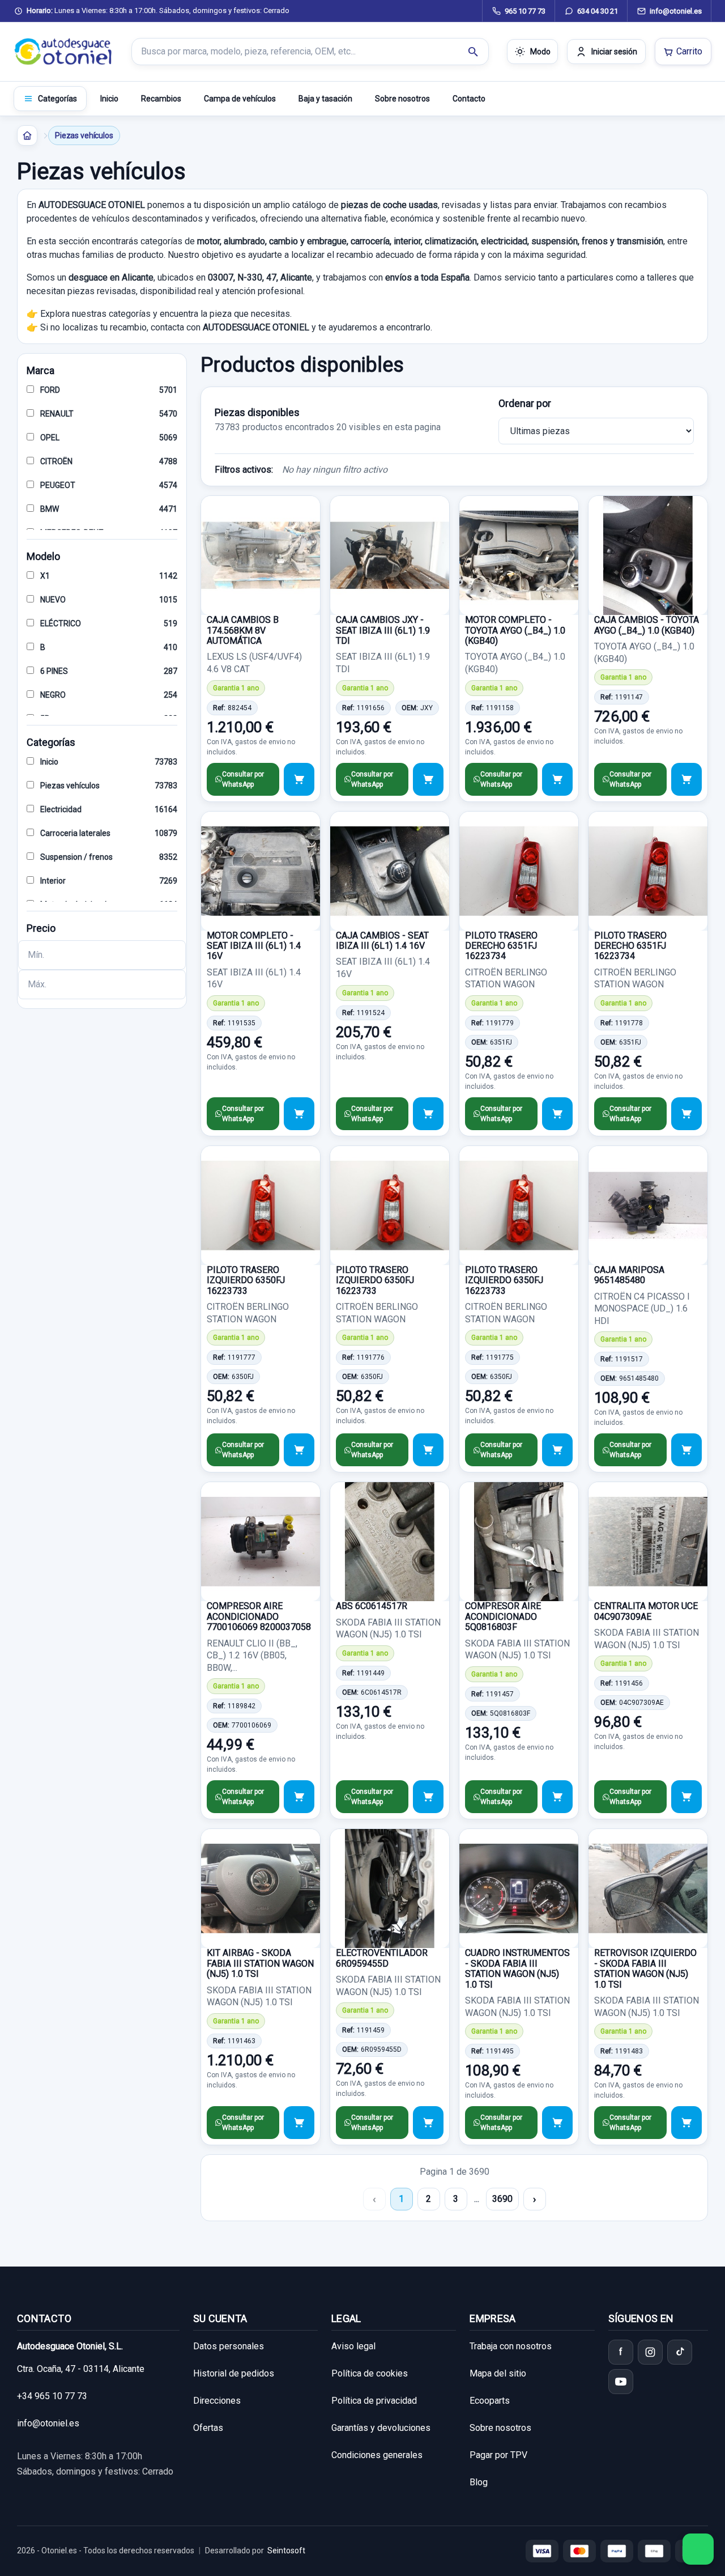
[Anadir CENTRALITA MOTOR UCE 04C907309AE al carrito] (686, 1797)
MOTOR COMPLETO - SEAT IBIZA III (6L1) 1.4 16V (254, 946)
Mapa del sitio (498, 2373)
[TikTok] (680, 2352)
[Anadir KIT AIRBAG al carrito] (299, 2123)
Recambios (161, 99)
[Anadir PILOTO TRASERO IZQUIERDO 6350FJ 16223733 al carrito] (299, 1450)
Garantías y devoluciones (381, 2428)
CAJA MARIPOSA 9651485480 (629, 1275)
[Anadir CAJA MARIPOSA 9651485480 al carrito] (686, 1450)
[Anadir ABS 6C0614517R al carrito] (428, 1797)
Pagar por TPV (498, 2455)
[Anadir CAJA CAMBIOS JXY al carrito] (428, 779)
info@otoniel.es (48, 2423)
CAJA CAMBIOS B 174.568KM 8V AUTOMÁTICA (243, 630)
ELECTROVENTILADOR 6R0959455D (382, 1958)
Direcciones (217, 2401)
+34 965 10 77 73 (52, 2396)
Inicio (109, 99)
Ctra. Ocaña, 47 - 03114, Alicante (81, 2369)
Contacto (469, 99)
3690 (502, 2199)
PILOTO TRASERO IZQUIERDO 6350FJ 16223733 (246, 1280)
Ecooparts (490, 2401)
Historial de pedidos (234, 2373)
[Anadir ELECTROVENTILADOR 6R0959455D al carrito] (428, 2123)
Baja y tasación (325, 99)
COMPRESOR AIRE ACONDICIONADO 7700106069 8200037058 (259, 1616)
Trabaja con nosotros (511, 2346)
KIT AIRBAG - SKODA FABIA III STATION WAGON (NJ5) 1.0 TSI (260, 1963)
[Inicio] (27, 135)
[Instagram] (650, 2352)
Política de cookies (370, 2373)
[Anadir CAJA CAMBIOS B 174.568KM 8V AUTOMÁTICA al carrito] (299, 779)
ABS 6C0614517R (372, 1606)
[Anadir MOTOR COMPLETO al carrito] (557, 779)
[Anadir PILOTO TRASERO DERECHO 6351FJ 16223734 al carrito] (557, 1114)
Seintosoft (286, 2550)
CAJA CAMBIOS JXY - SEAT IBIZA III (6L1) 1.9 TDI (383, 630)
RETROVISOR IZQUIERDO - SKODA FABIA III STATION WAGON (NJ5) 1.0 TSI (645, 1968)
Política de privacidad (374, 2401)
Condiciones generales (377, 2455)
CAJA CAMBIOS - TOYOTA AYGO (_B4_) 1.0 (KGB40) (647, 625)
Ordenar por (525, 403)
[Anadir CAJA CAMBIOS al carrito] (686, 779)
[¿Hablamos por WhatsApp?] (698, 2549)
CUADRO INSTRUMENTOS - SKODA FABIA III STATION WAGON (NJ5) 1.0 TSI (517, 1968)
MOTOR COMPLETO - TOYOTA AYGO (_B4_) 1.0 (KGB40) (515, 630)
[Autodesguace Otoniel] (63, 52)
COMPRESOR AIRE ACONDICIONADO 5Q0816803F (503, 1616)
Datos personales (229, 2346)
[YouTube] (621, 2382)
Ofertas (208, 2428)
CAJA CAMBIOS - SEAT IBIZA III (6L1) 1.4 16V (382, 941)
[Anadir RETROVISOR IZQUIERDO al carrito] (686, 2123)
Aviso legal (353, 2346)
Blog (479, 2482)
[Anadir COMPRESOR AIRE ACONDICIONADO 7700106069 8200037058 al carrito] (299, 1797)
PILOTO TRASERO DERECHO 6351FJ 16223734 (501, 946)
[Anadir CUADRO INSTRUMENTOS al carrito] (557, 2123)
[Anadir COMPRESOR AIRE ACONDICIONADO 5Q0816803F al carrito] (557, 1797)
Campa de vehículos (240, 99)
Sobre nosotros (402, 99)
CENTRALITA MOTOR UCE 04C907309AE (646, 1611)
